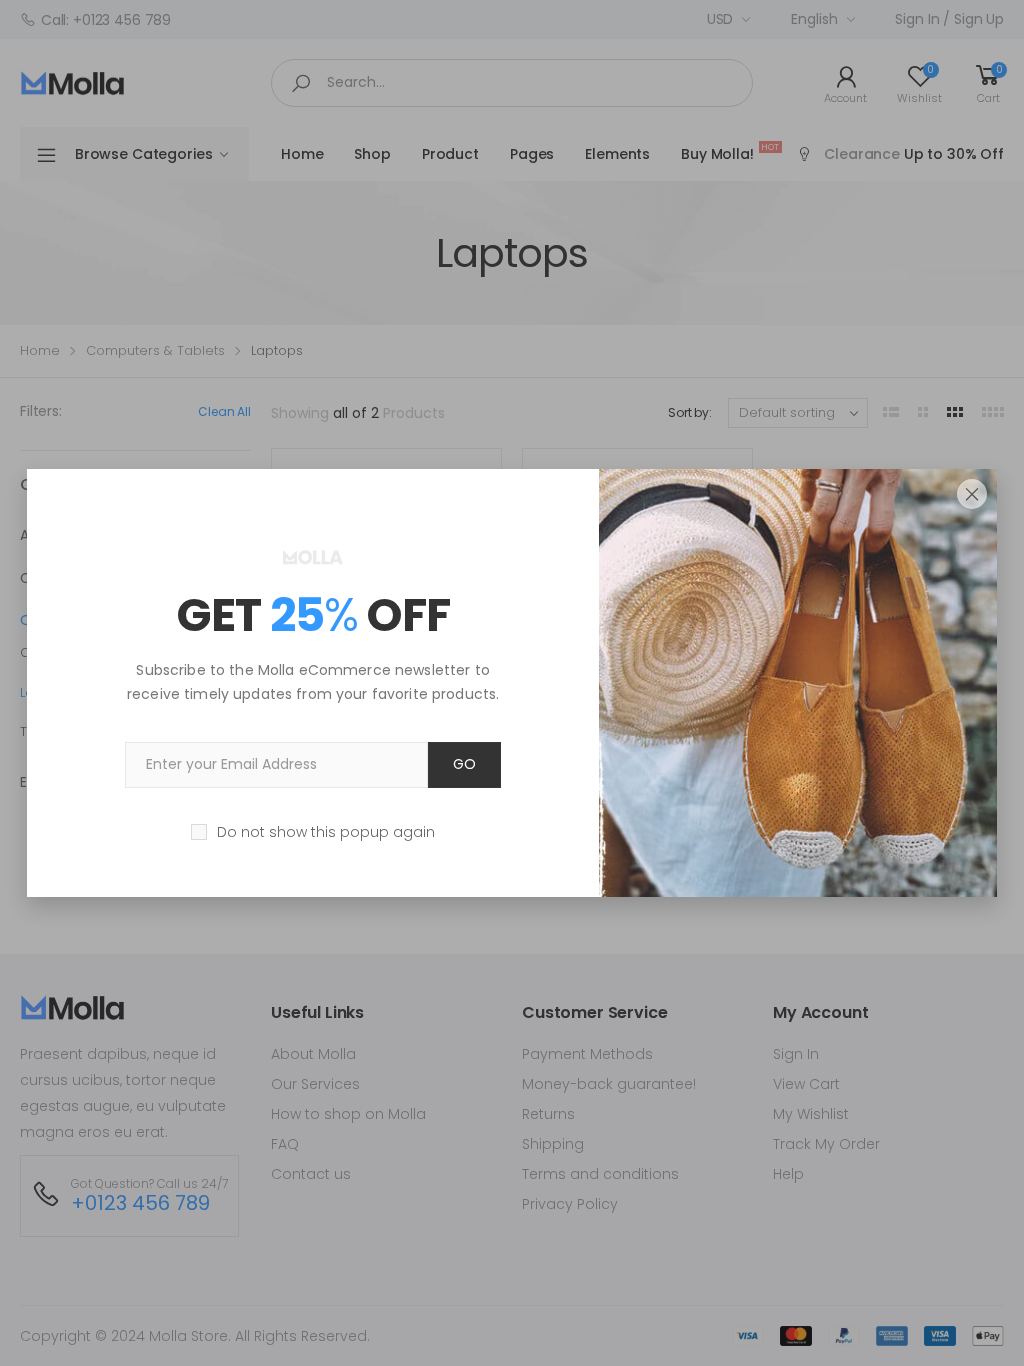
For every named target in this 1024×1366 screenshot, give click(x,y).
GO (464, 764)
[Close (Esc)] (972, 494)
